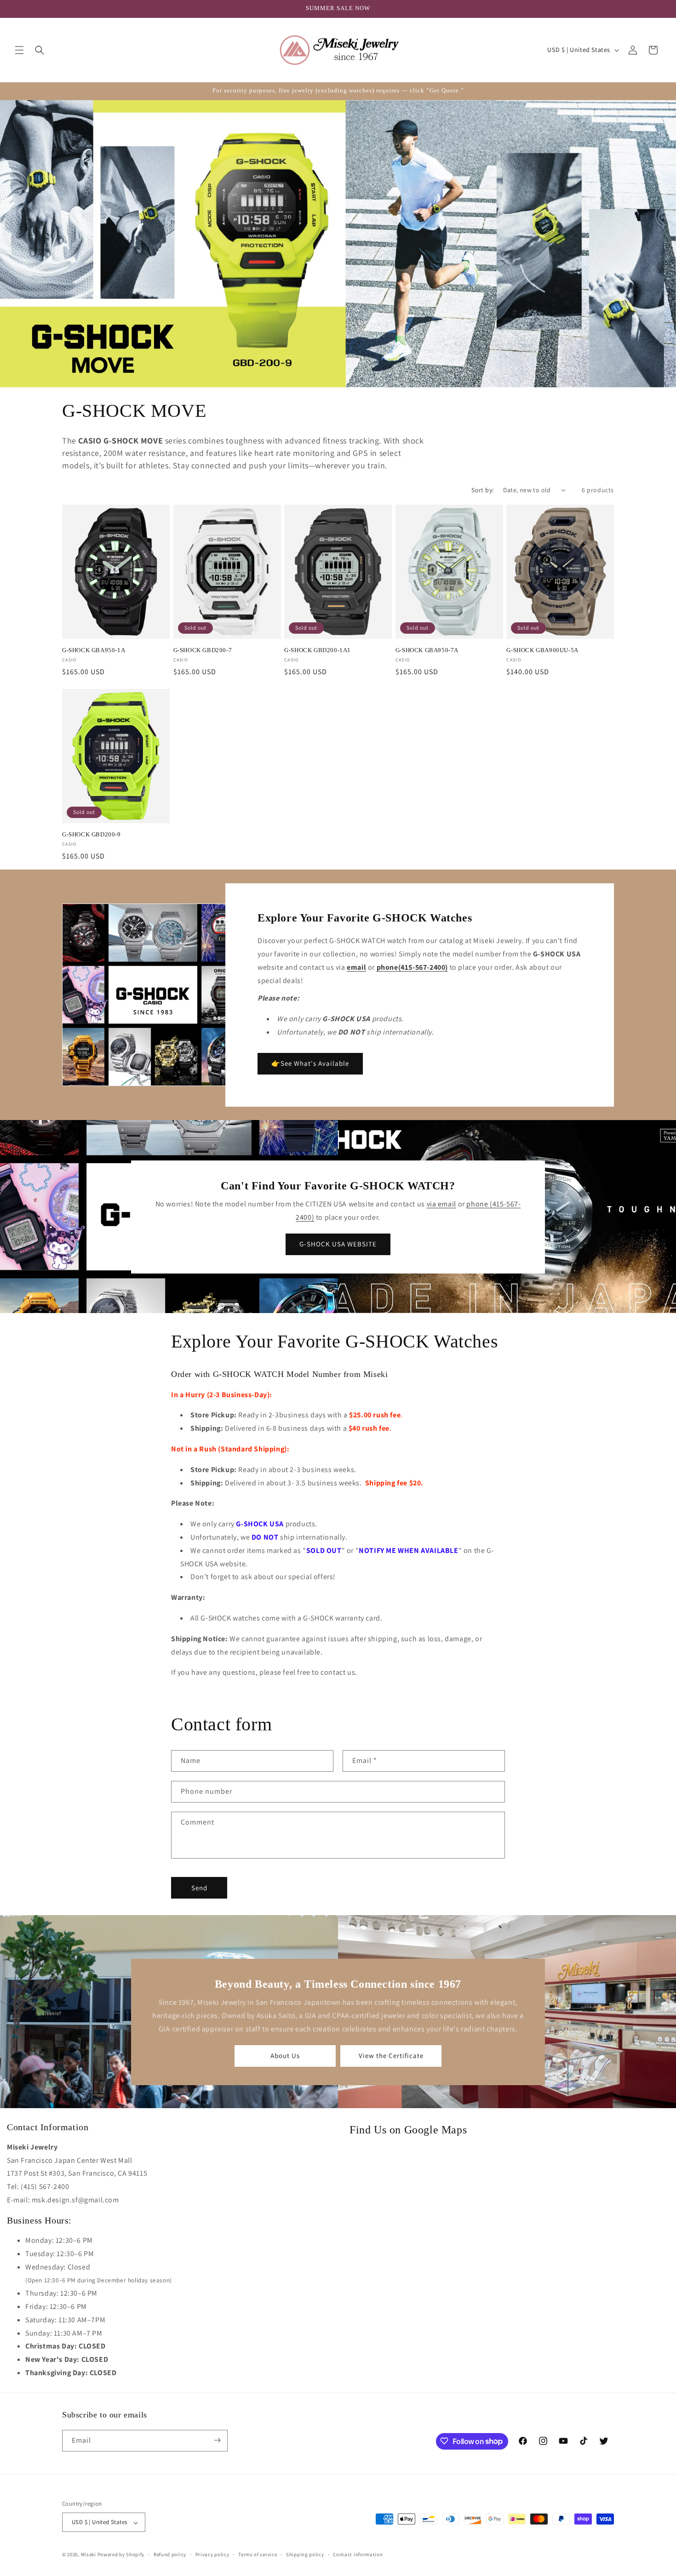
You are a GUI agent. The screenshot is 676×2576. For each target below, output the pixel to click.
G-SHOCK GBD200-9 (92, 834)
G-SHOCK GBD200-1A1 (318, 650)
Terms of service (258, 2554)
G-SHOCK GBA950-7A (427, 650)
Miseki (89, 2555)
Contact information (358, 2554)
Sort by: (482, 490)
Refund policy (170, 2554)
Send (199, 1887)
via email (441, 1204)
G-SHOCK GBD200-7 (203, 650)
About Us (285, 2056)
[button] (19, 50)
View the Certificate (391, 2056)
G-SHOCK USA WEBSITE (338, 1244)
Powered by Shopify (121, 2555)
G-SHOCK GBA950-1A (94, 650)
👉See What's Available (310, 1063)
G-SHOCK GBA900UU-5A (542, 650)
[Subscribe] (217, 2440)
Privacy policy (212, 2554)
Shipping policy (305, 2554)
